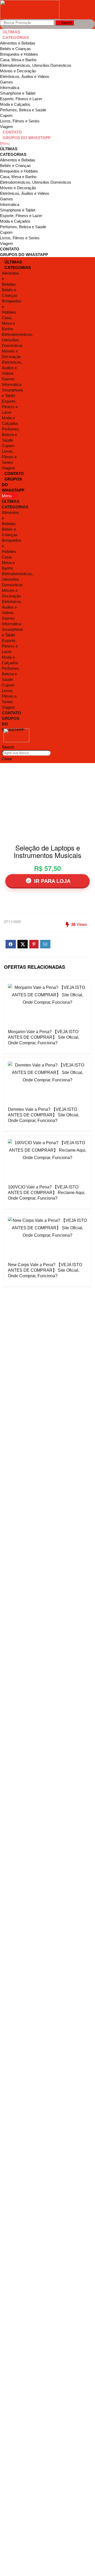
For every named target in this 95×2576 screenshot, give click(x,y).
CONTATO (12, 132)
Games (6, 82)
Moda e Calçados (15, 104)
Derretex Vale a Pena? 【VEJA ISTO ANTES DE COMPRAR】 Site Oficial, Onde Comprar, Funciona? (44, 1115)
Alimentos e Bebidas (18, 43)
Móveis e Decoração (18, 71)
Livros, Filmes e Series (20, 121)
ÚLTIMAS (11, 32)
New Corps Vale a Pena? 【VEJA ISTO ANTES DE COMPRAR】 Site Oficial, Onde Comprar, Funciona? (45, 1270)
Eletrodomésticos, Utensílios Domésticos (36, 65)
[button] (47, 143)
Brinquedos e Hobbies (19, 54)
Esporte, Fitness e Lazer (21, 99)
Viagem (7, 127)
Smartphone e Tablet (18, 93)
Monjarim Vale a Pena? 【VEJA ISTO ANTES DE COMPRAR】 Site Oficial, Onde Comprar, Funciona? (44, 1037)
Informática (10, 88)
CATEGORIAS (16, 38)
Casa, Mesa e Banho (18, 60)
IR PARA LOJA (51, 881)
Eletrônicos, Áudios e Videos (25, 76)
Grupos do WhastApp (27, 138)
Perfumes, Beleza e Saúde (23, 110)
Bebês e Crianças (15, 49)
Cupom (6, 115)
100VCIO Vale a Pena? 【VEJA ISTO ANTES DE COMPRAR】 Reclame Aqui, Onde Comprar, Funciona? (47, 1193)
